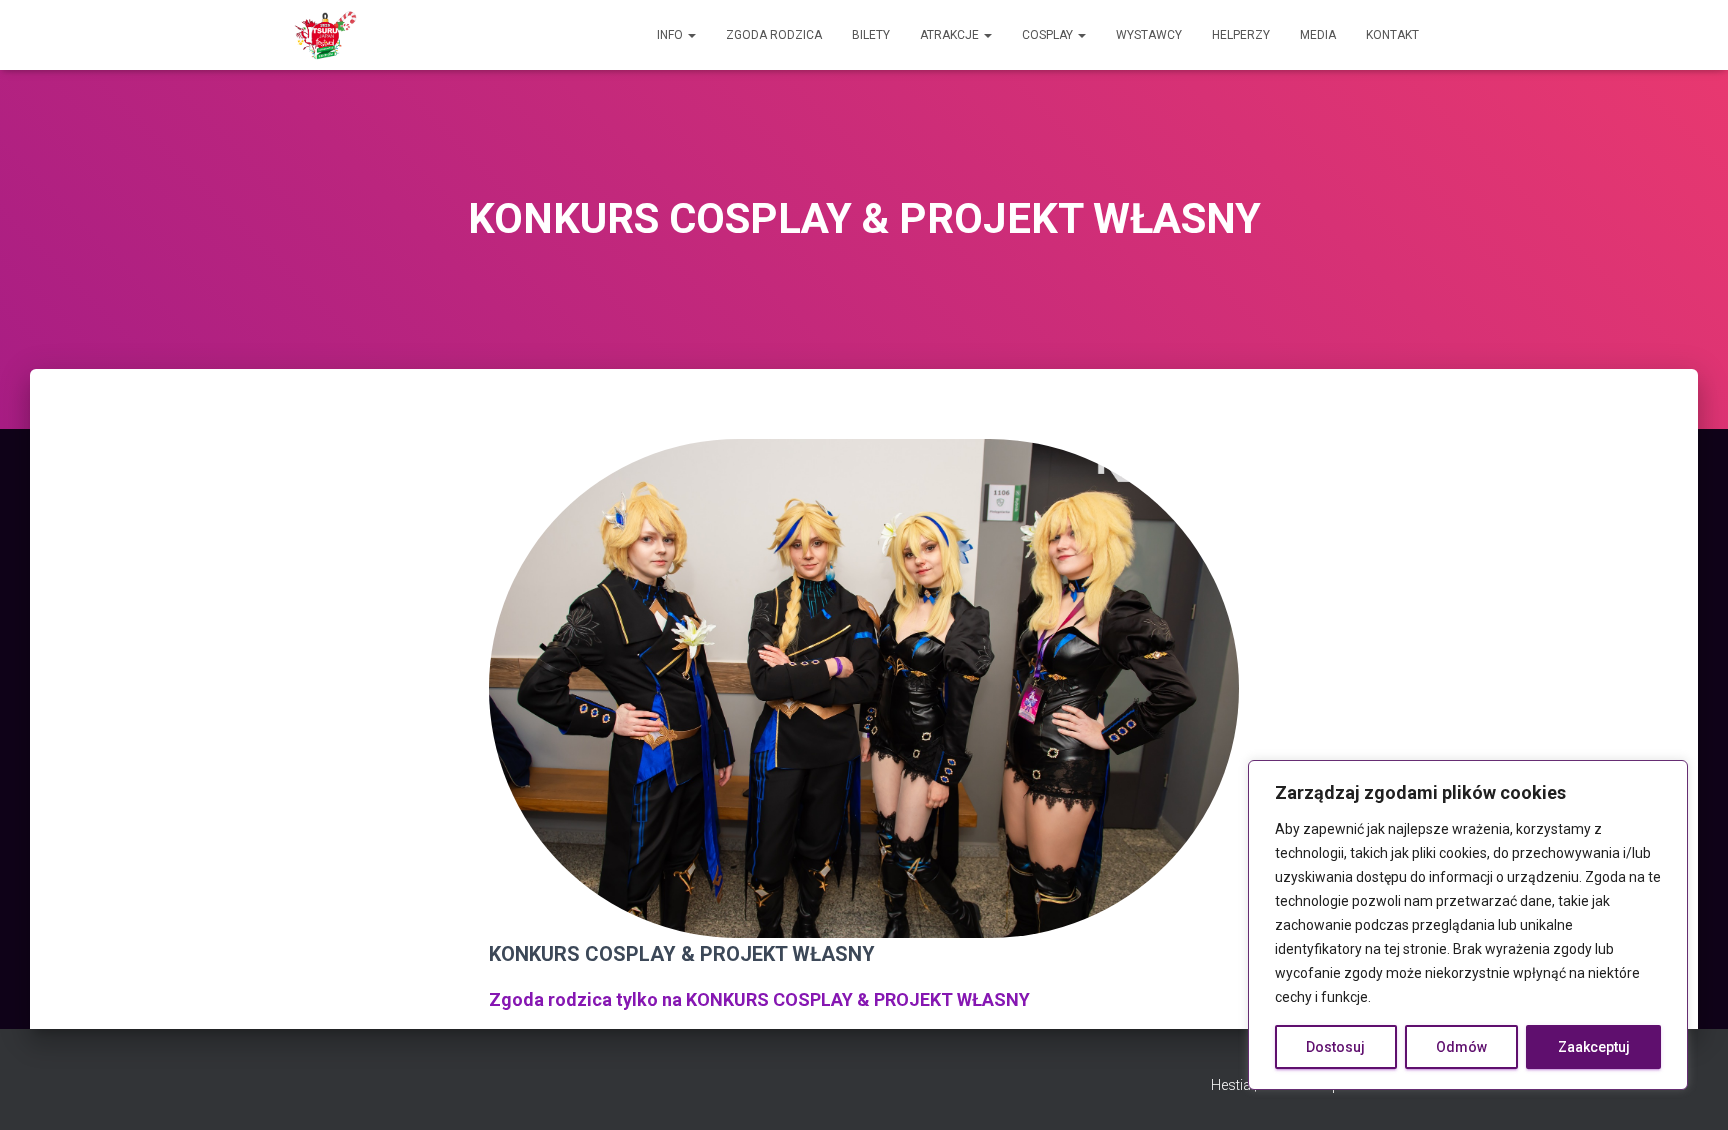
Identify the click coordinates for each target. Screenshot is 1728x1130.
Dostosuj (1335, 1047)
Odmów (1461, 1047)
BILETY (871, 35)
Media (1318, 35)
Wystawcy (1149, 35)
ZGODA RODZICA (774, 35)
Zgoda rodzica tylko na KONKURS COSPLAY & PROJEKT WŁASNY (759, 999)
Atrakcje (951, 35)
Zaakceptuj (1594, 1047)
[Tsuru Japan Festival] (325, 35)
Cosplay (1049, 35)
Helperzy (1241, 35)
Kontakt (1392, 35)
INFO (671, 35)
